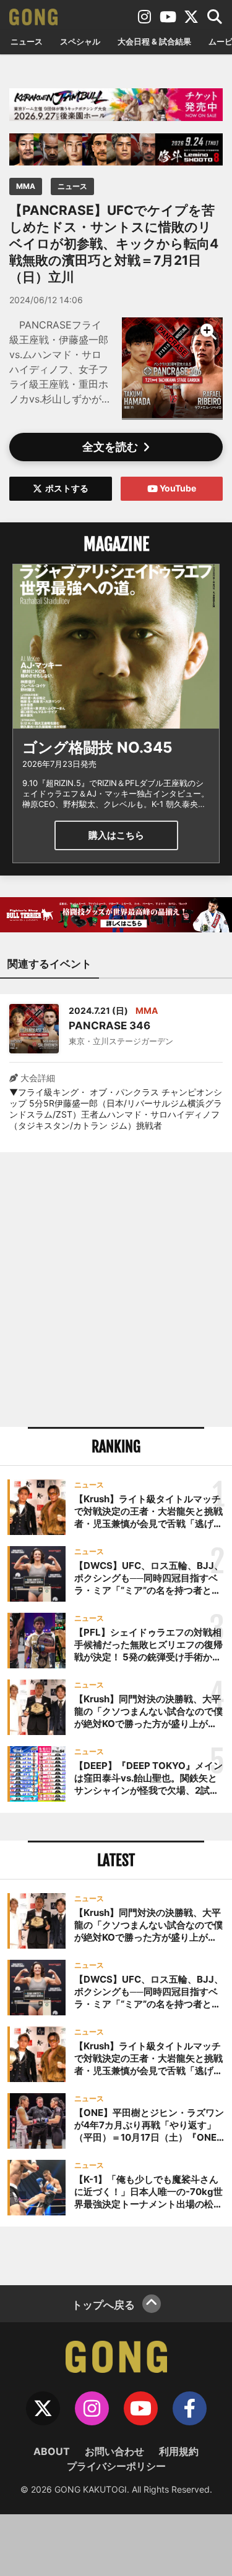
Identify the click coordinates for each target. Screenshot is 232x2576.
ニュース (27, 41)
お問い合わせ (114, 2451)
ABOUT (52, 2451)
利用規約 (179, 2451)
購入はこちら (116, 835)
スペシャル (80, 41)
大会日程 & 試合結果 (154, 41)
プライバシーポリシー (116, 2466)
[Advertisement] (116, 1290)
